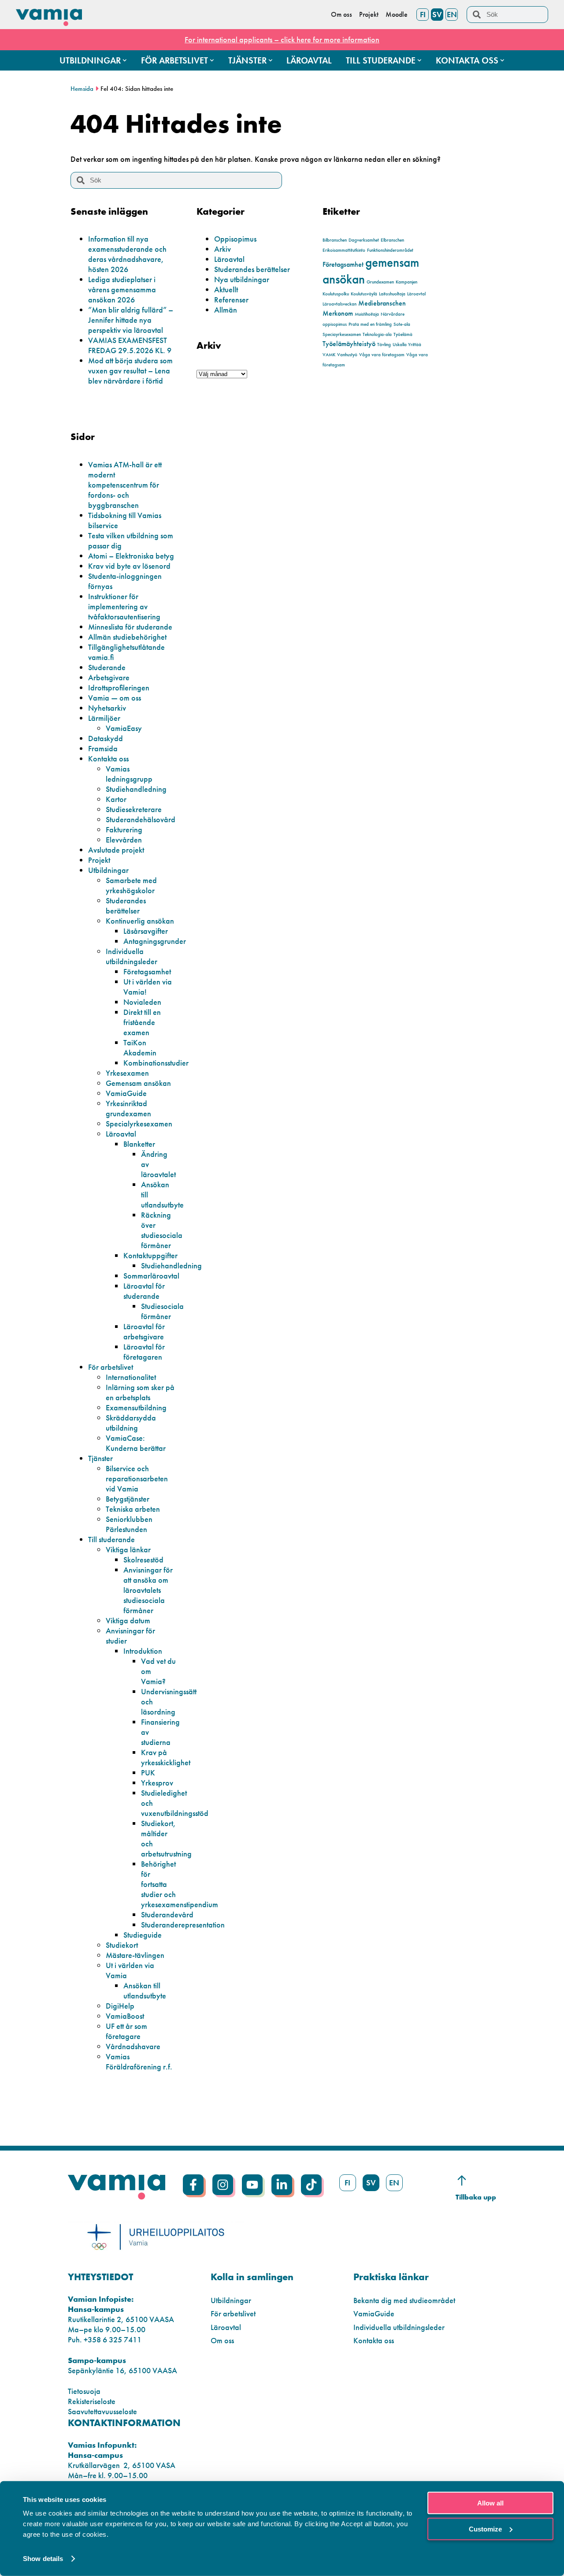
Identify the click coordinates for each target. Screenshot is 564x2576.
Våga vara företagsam (382, 355)
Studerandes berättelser (252, 269)
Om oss (222, 2340)
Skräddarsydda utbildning (131, 1423)
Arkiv (223, 249)
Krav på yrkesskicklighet (166, 1757)
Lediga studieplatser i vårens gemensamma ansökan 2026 (122, 289)
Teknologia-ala (377, 334)
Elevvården (124, 840)
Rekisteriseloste (92, 2401)
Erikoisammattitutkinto (344, 250)
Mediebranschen (382, 303)
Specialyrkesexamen (139, 1124)
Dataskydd (106, 738)
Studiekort (122, 1945)
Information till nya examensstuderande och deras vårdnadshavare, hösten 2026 (127, 254)
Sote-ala (402, 324)
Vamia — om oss (115, 698)
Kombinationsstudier (156, 1063)
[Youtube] (252, 2185)
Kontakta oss (108, 759)
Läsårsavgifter (146, 931)
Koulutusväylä (364, 294)
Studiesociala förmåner (162, 1311)
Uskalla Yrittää (407, 345)
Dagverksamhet (364, 240)
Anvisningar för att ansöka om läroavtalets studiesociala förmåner (148, 1590)
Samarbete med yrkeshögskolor (131, 885)
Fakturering (124, 829)
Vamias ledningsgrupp (129, 774)
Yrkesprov (157, 1783)
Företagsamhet (343, 264)
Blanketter (139, 1144)
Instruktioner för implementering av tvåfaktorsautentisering (124, 606)
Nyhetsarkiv (107, 708)
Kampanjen (406, 282)
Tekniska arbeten (133, 1509)
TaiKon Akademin (140, 1048)
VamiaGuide (126, 1093)
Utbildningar (108, 870)
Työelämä (403, 334)
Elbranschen (392, 240)
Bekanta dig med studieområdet (404, 2300)
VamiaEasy (124, 728)
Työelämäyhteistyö (349, 344)
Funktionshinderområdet (390, 250)
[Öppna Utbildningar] (125, 60)
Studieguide (143, 1935)
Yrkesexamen (127, 1073)
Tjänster (100, 1458)
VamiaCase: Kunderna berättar (136, 1443)
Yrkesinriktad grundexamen (128, 1108)
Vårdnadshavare (133, 2046)
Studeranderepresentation (183, 1925)
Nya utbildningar (242, 279)
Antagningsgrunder (155, 941)
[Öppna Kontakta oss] (502, 60)
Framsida (103, 748)
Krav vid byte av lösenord (129, 566)
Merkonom (338, 313)
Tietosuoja (84, 2391)
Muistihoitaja (367, 314)
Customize (485, 2529)
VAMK (329, 355)
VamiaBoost (125, 2016)
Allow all (490, 2503)
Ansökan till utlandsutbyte (145, 1991)
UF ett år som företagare (126, 2031)
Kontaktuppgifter (150, 1255)
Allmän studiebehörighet (127, 637)
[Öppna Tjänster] (271, 60)
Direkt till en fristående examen (142, 1022)
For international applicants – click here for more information (282, 39)
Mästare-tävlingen (135, 1955)
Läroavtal (229, 259)
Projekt (99, 860)
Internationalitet (131, 1377)
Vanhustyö (347, 355)
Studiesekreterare (134, 809)
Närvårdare (393, 314)
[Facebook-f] (193, 2185)
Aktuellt (226, 289)
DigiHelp (120, 2006)
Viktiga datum (128, 1620)
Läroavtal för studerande (144, 1291)
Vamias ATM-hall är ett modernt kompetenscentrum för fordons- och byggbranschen (125, 485)
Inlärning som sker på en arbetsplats (140, 1392)
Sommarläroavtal (151, 1276)
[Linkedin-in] (282, 2185)
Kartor (116, 799)
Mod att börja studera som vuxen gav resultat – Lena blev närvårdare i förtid (130, 371)
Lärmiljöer (104, 718)
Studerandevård (167, 1914)
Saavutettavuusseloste (102, 2411)
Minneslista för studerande (130, 627)
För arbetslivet (111, 1367)
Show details (43, 2559)
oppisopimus (335, 324)
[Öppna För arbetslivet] (212, 60)
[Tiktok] (311, 2185)
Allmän (226, 310)
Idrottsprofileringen (119, 688)
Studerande (107, 667)
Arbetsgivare (109, 677)
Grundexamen (380, 282)
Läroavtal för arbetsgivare (144, 1331)
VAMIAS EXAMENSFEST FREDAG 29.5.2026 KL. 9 (130, 345)
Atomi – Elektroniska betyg (131, 556)
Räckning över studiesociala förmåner (162, 1230)
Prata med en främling (370, 324)
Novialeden (142, 1002)
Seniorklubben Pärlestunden (129, 1524)
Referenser (231, 300)
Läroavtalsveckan (340, 304)
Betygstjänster (128, 1499)
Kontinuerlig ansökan (140, 921)
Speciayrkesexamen (342, 334)
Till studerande (111, 1539)
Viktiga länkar (128, 1549)
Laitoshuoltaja (392, 294)
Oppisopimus (235, 239)
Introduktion (143, 1651)
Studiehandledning (136, 789)
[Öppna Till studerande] (419, 60)
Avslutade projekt (116, 850)
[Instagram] (223, 2185)
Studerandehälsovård (141, 819)
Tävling (384, 345)
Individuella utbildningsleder (132, 956)
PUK (148, 1773)
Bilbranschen (335, 240)
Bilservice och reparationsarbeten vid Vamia (137, 1478)
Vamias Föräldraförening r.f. (139, 2062)
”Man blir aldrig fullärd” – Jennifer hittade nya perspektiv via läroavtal (131, 320)
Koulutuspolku (336, 294)
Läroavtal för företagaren (144, 1352)
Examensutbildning (136, 1407)
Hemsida (82, 89)
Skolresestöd (143, 1560)
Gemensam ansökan (138, 1083)
